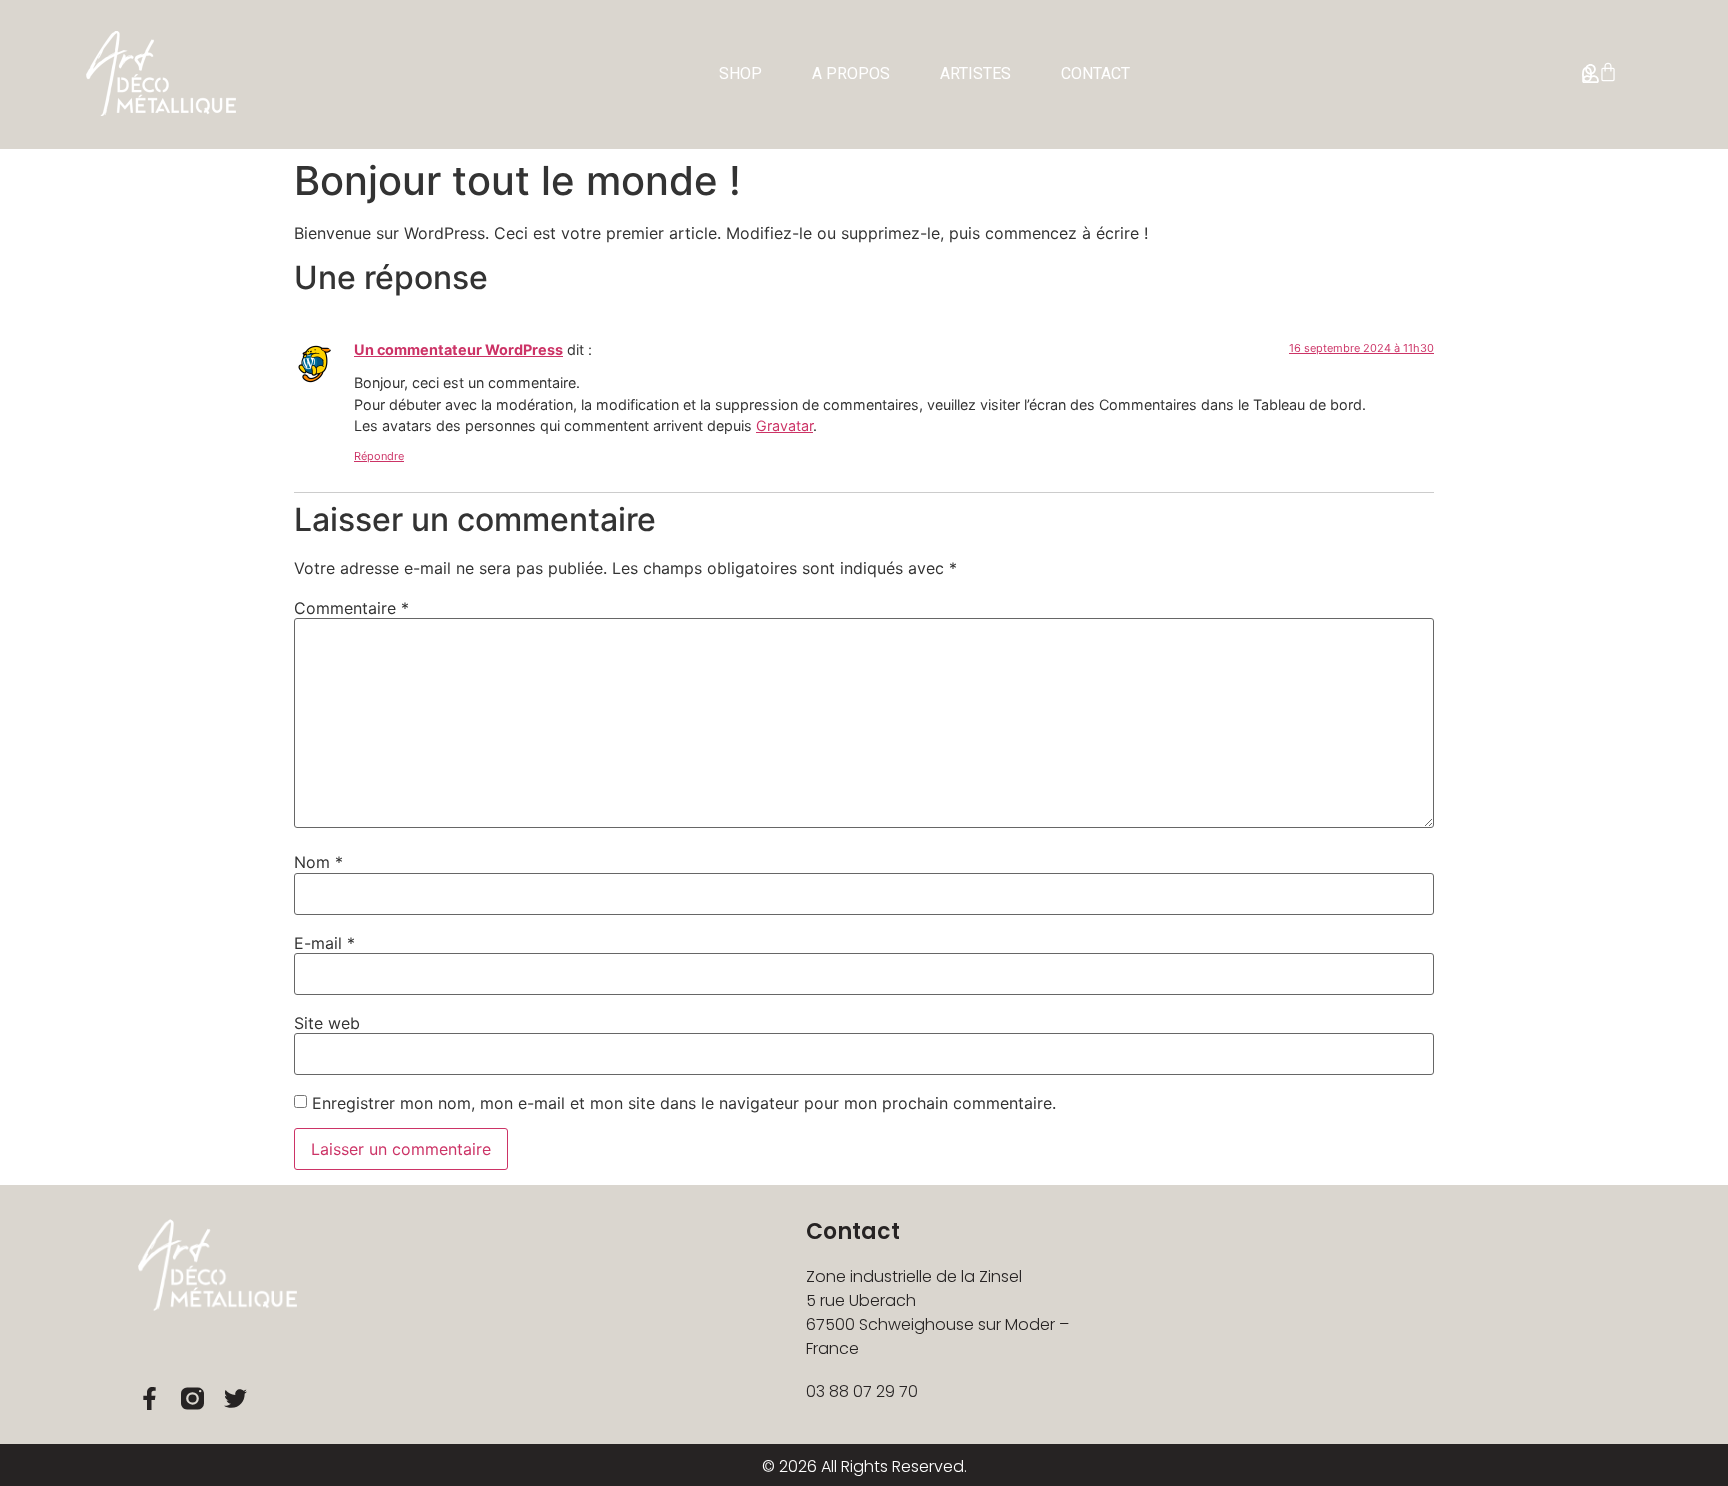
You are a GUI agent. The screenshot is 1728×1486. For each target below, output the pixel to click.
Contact (1095, 73)
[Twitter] (235, 1398)
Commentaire (351, 608)
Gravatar (784, 425)
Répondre (379, 456)
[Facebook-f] (149, 1398)
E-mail (324, 943)
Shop (740, 73)
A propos (851, 73)
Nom (318, 862)
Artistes (975, 73)
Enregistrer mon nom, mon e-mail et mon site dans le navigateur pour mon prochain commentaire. (684, 1103)
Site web (327, 1023)
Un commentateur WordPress (458, 349)
